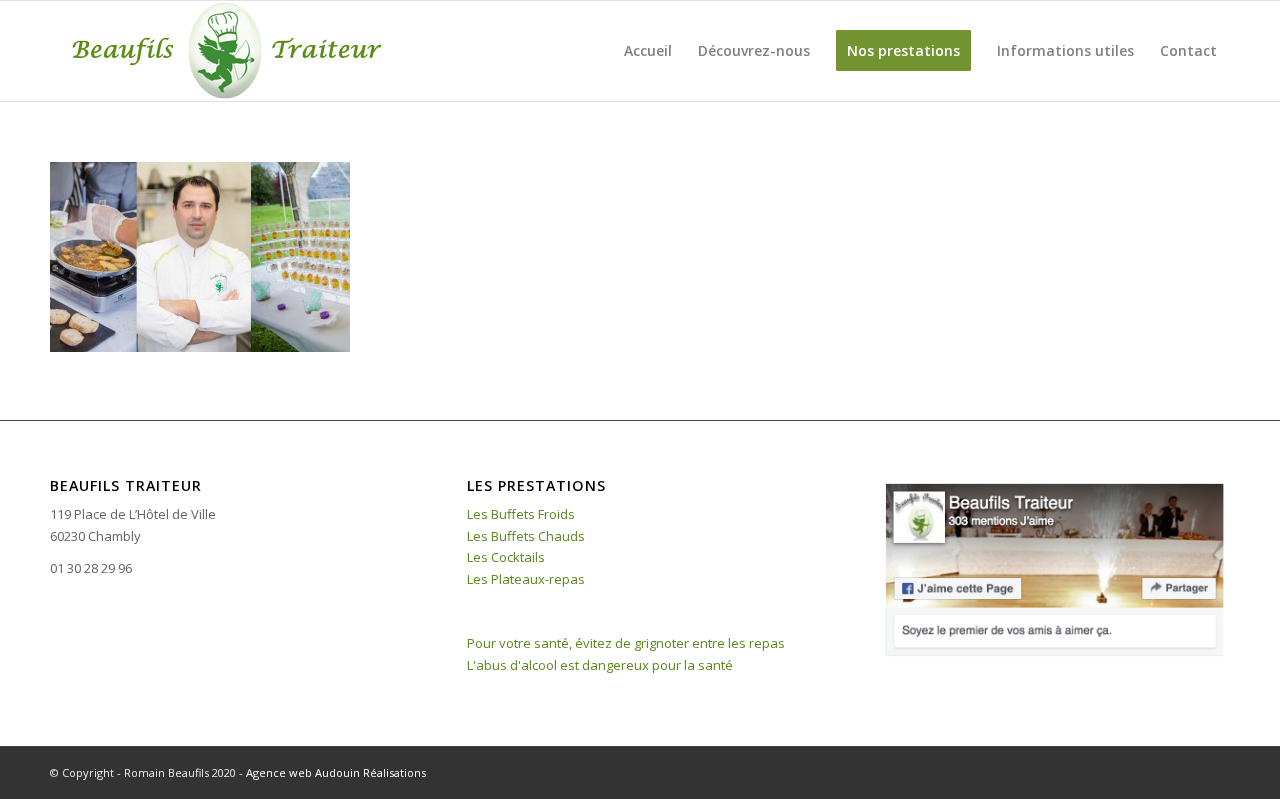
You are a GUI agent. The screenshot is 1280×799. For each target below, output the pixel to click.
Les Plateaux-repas (526, 579)
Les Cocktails (506, 557)
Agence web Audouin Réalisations (336, 772)
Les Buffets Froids (521, 514)
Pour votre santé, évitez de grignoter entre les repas (626, 643)
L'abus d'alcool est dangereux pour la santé (600, 665)
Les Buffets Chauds (526, 536)
